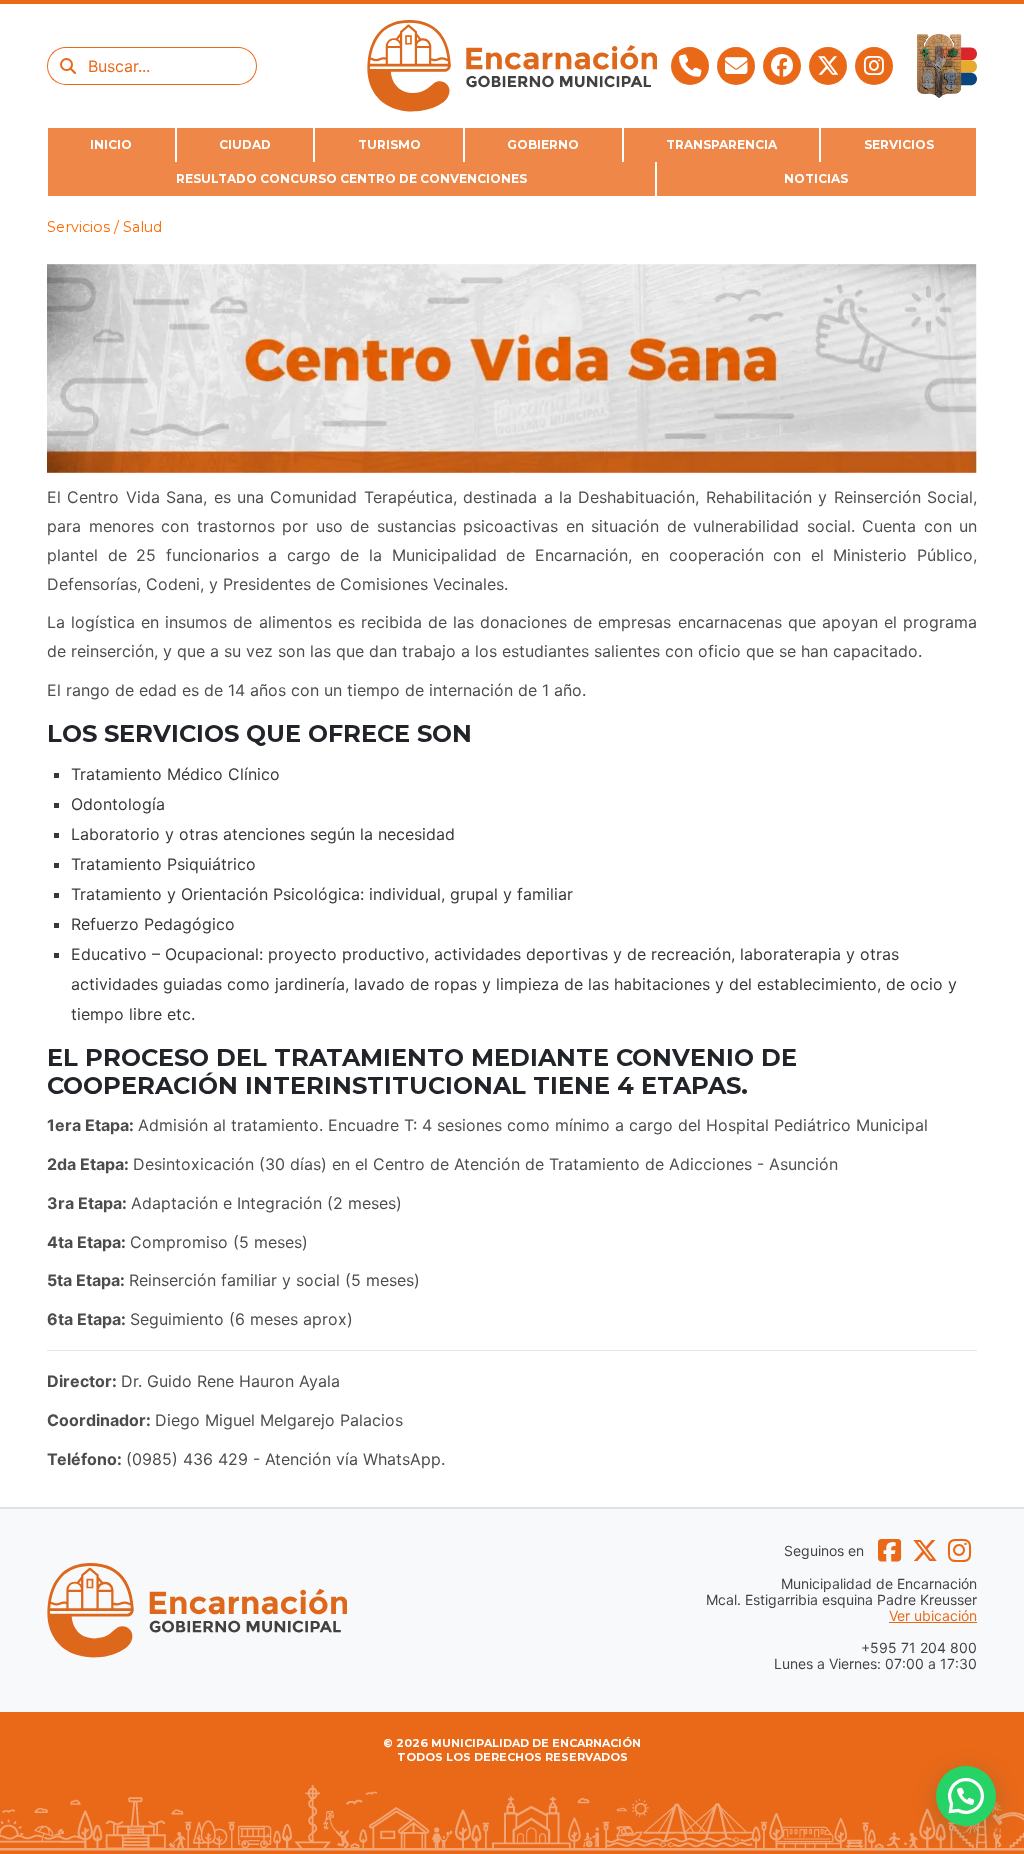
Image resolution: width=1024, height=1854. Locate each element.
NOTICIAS (816, 178)
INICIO (111, 144)
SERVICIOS (899, 144)
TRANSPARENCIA (721, 144)
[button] (966, 1796)
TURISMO (389, 144)
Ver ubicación (933, 1616)
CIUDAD (245, 144)
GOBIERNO (543, 144)
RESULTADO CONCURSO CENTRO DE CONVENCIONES (351, 178)
